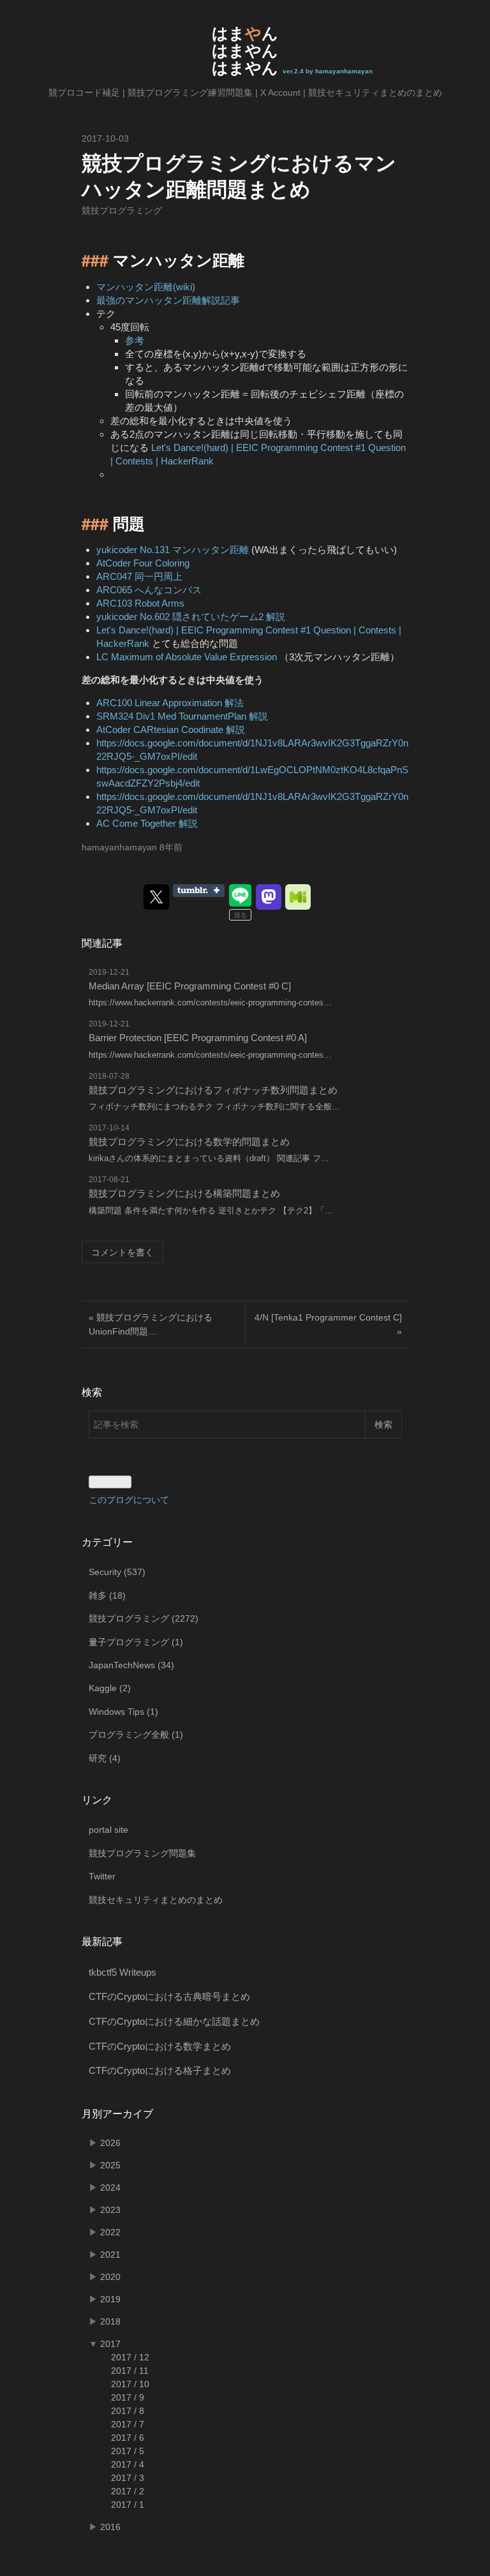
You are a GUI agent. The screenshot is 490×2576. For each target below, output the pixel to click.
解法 (234, 703)
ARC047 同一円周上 (139, 576)
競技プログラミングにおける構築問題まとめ (184, 1193)
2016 (110, 2527)
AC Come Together (136, 823)
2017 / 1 (128, 2505)
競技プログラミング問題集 (142, 1853)
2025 (110, 2165)
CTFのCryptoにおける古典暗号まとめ (169, 1996)
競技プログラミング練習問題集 (190, 93)
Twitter (102, 1876)
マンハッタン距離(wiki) (146, 287)
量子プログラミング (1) (136, 1642)
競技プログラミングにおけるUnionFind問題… (151, 1324)
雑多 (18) (107, 1595)
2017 (110, 2344)
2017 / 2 (128, 2491)
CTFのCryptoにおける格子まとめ (160, 2070)
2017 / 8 (128, 2411)
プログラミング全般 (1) (136, 1735)
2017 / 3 (128, 2478)
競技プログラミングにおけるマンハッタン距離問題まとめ (239, 175)
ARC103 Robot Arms (140, 603)
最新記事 (102, 1942)
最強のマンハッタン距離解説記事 (168, 300)
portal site (108, 1830)
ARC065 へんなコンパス (149, 590)
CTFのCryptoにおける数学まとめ (160, 2046)
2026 (110, 2143)
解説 (276, 617)
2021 (110, 2254)
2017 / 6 (128, 2438)
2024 (110, 2187)
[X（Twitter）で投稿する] (156, 897)
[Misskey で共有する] (298, 897)
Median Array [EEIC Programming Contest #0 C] (190, 986)
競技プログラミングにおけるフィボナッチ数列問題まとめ (213, 1090)
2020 (110, 2277)
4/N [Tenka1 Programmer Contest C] (328, 1324)
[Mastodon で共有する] (269, 897)
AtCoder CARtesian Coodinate (160, 729)
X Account (280, 93)
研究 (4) (105, 1758)
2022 (110, 2232)
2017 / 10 (130, 2384)
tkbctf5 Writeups (122, 1972)
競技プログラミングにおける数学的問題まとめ (189, 1142)
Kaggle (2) (110, 1688)
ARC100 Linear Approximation (159, 703)
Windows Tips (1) (123, 1712)
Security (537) (117, 1572)
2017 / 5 (128, 2451)
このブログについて (129, 1500)
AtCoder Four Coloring (143, 563)
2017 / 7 (128, 2424)
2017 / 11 (130, 2371)
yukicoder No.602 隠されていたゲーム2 (180, 617)
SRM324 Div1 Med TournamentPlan (171, 716)
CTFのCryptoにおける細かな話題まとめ (174, 2021)
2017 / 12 (130, 2357)
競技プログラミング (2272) (144, 1618)
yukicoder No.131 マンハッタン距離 (173, 550)
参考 (135, 340)
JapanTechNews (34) (131, 1665)
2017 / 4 (128, 2464)
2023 (110, 2210)
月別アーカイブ (117, 2114)
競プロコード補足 (84, 93)
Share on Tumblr (199, 891)
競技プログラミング (122, 211)
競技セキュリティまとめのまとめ (375, 93)
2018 (110, 2321)
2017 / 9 (128, 2397)
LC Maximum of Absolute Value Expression (187, 657)
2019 (110, 2299)
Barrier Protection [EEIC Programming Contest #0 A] (198, 1038)
